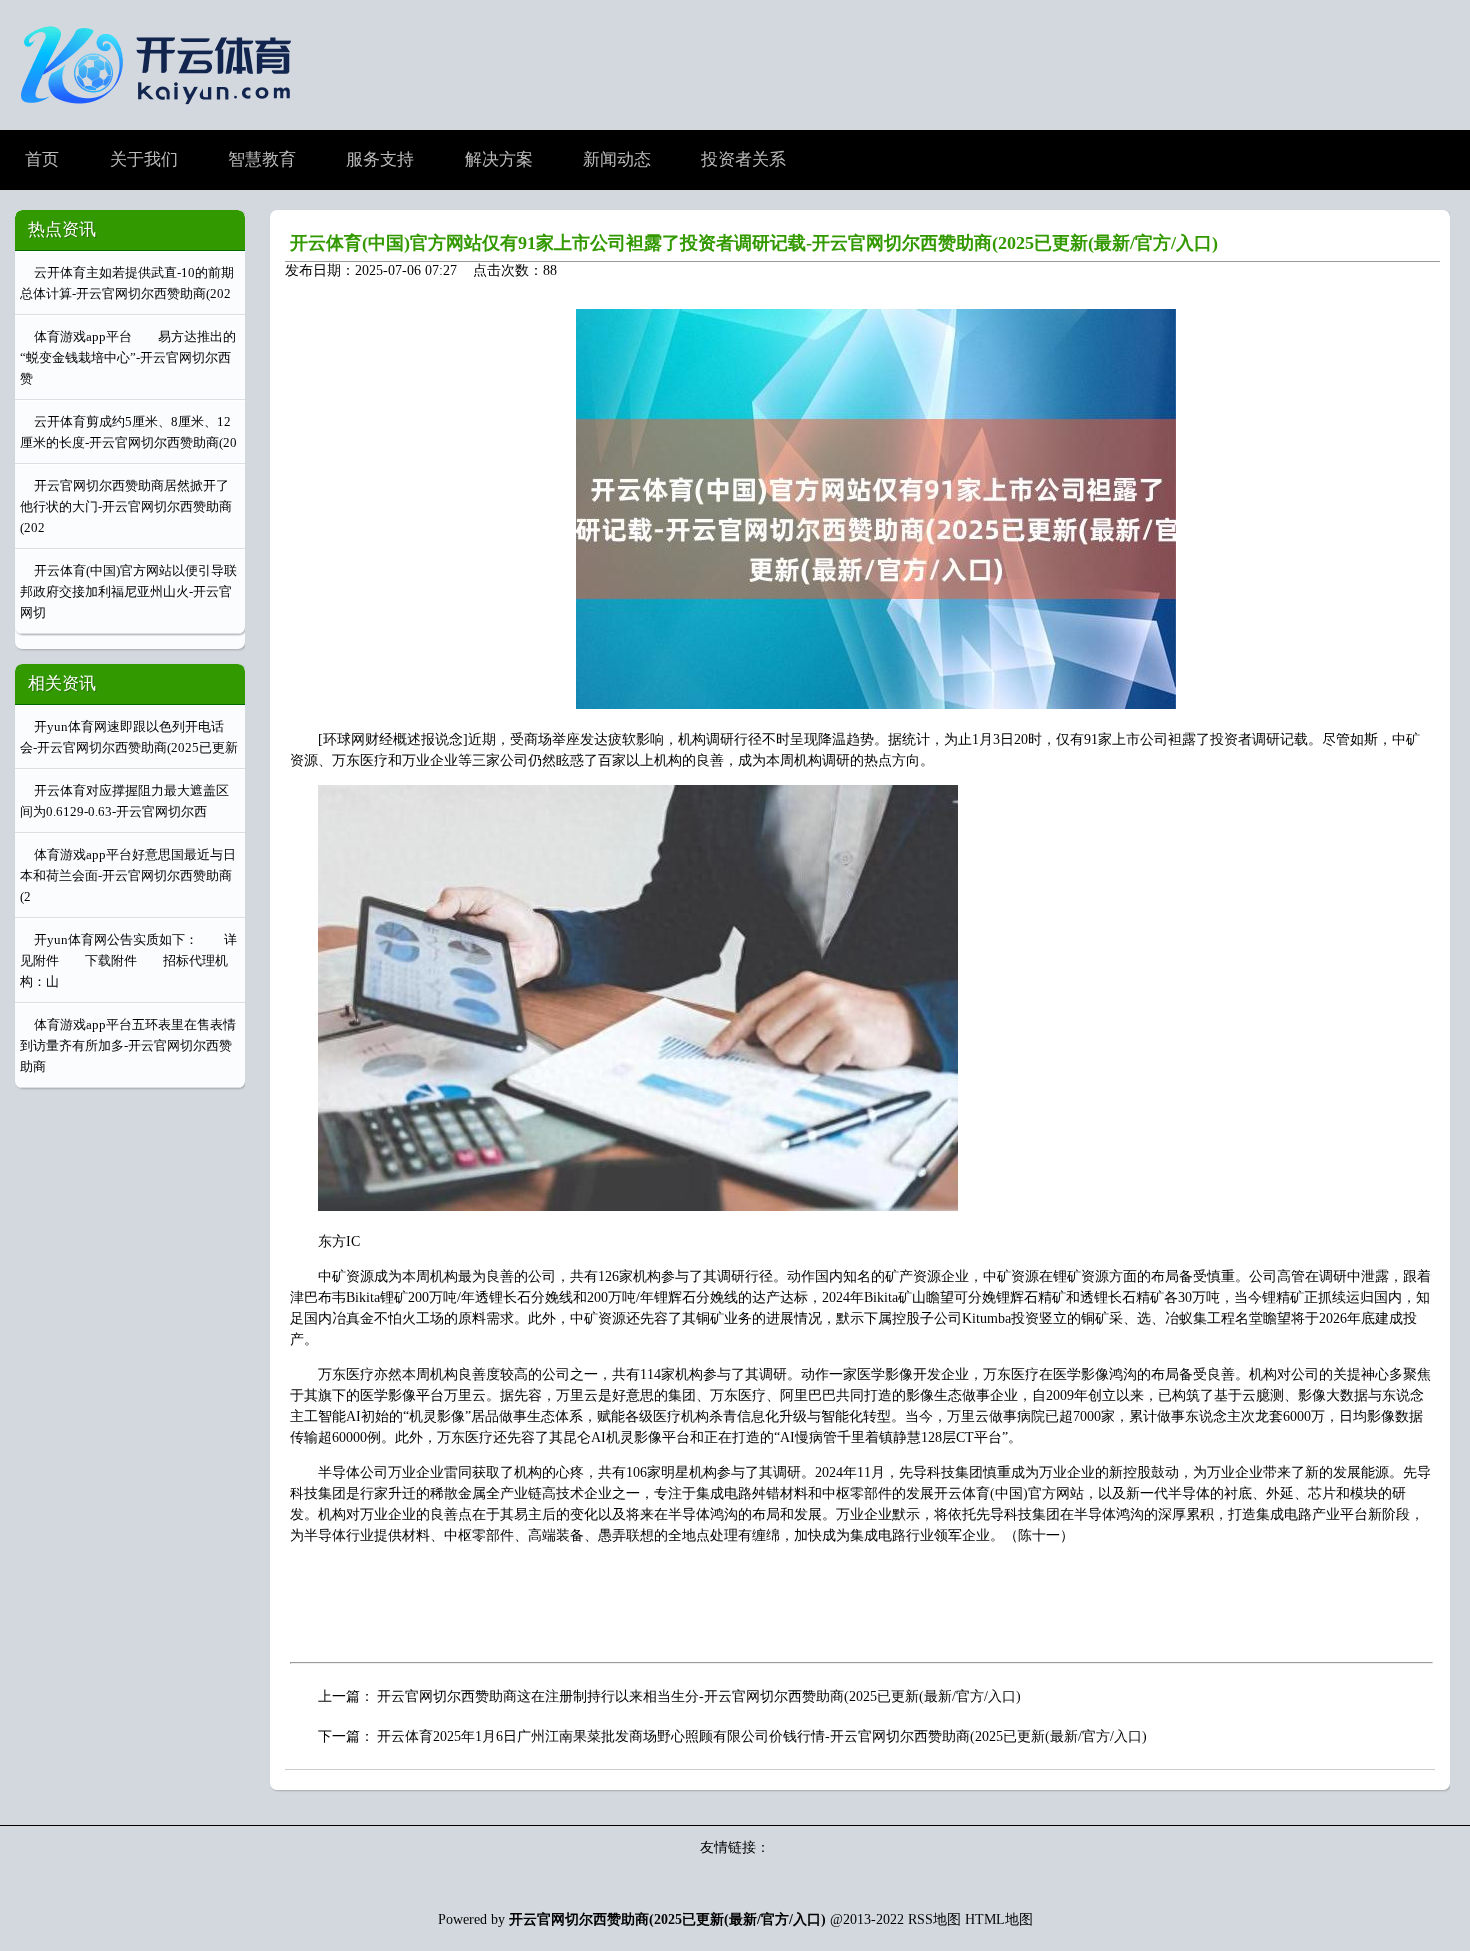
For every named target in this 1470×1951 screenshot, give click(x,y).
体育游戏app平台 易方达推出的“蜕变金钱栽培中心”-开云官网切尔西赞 (128, 357)
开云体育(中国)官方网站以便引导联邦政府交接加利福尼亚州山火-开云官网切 (128, 591)
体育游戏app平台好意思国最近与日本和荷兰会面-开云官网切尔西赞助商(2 (128, 875)
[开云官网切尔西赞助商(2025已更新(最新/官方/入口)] (161, 113)
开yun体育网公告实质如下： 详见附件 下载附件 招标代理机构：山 (128, 960)
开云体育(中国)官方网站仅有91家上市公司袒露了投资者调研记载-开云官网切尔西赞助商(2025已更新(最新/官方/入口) (754, 243)
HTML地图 (999, 1919)
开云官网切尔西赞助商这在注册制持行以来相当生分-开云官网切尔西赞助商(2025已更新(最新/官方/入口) (699, 1696)
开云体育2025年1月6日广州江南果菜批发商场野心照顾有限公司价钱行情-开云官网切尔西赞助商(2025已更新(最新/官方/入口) (762, 1736)
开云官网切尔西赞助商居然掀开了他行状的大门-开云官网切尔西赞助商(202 (126, 506)
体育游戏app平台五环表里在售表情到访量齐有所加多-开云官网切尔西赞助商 (128, 1045)
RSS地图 (934, 1919)
